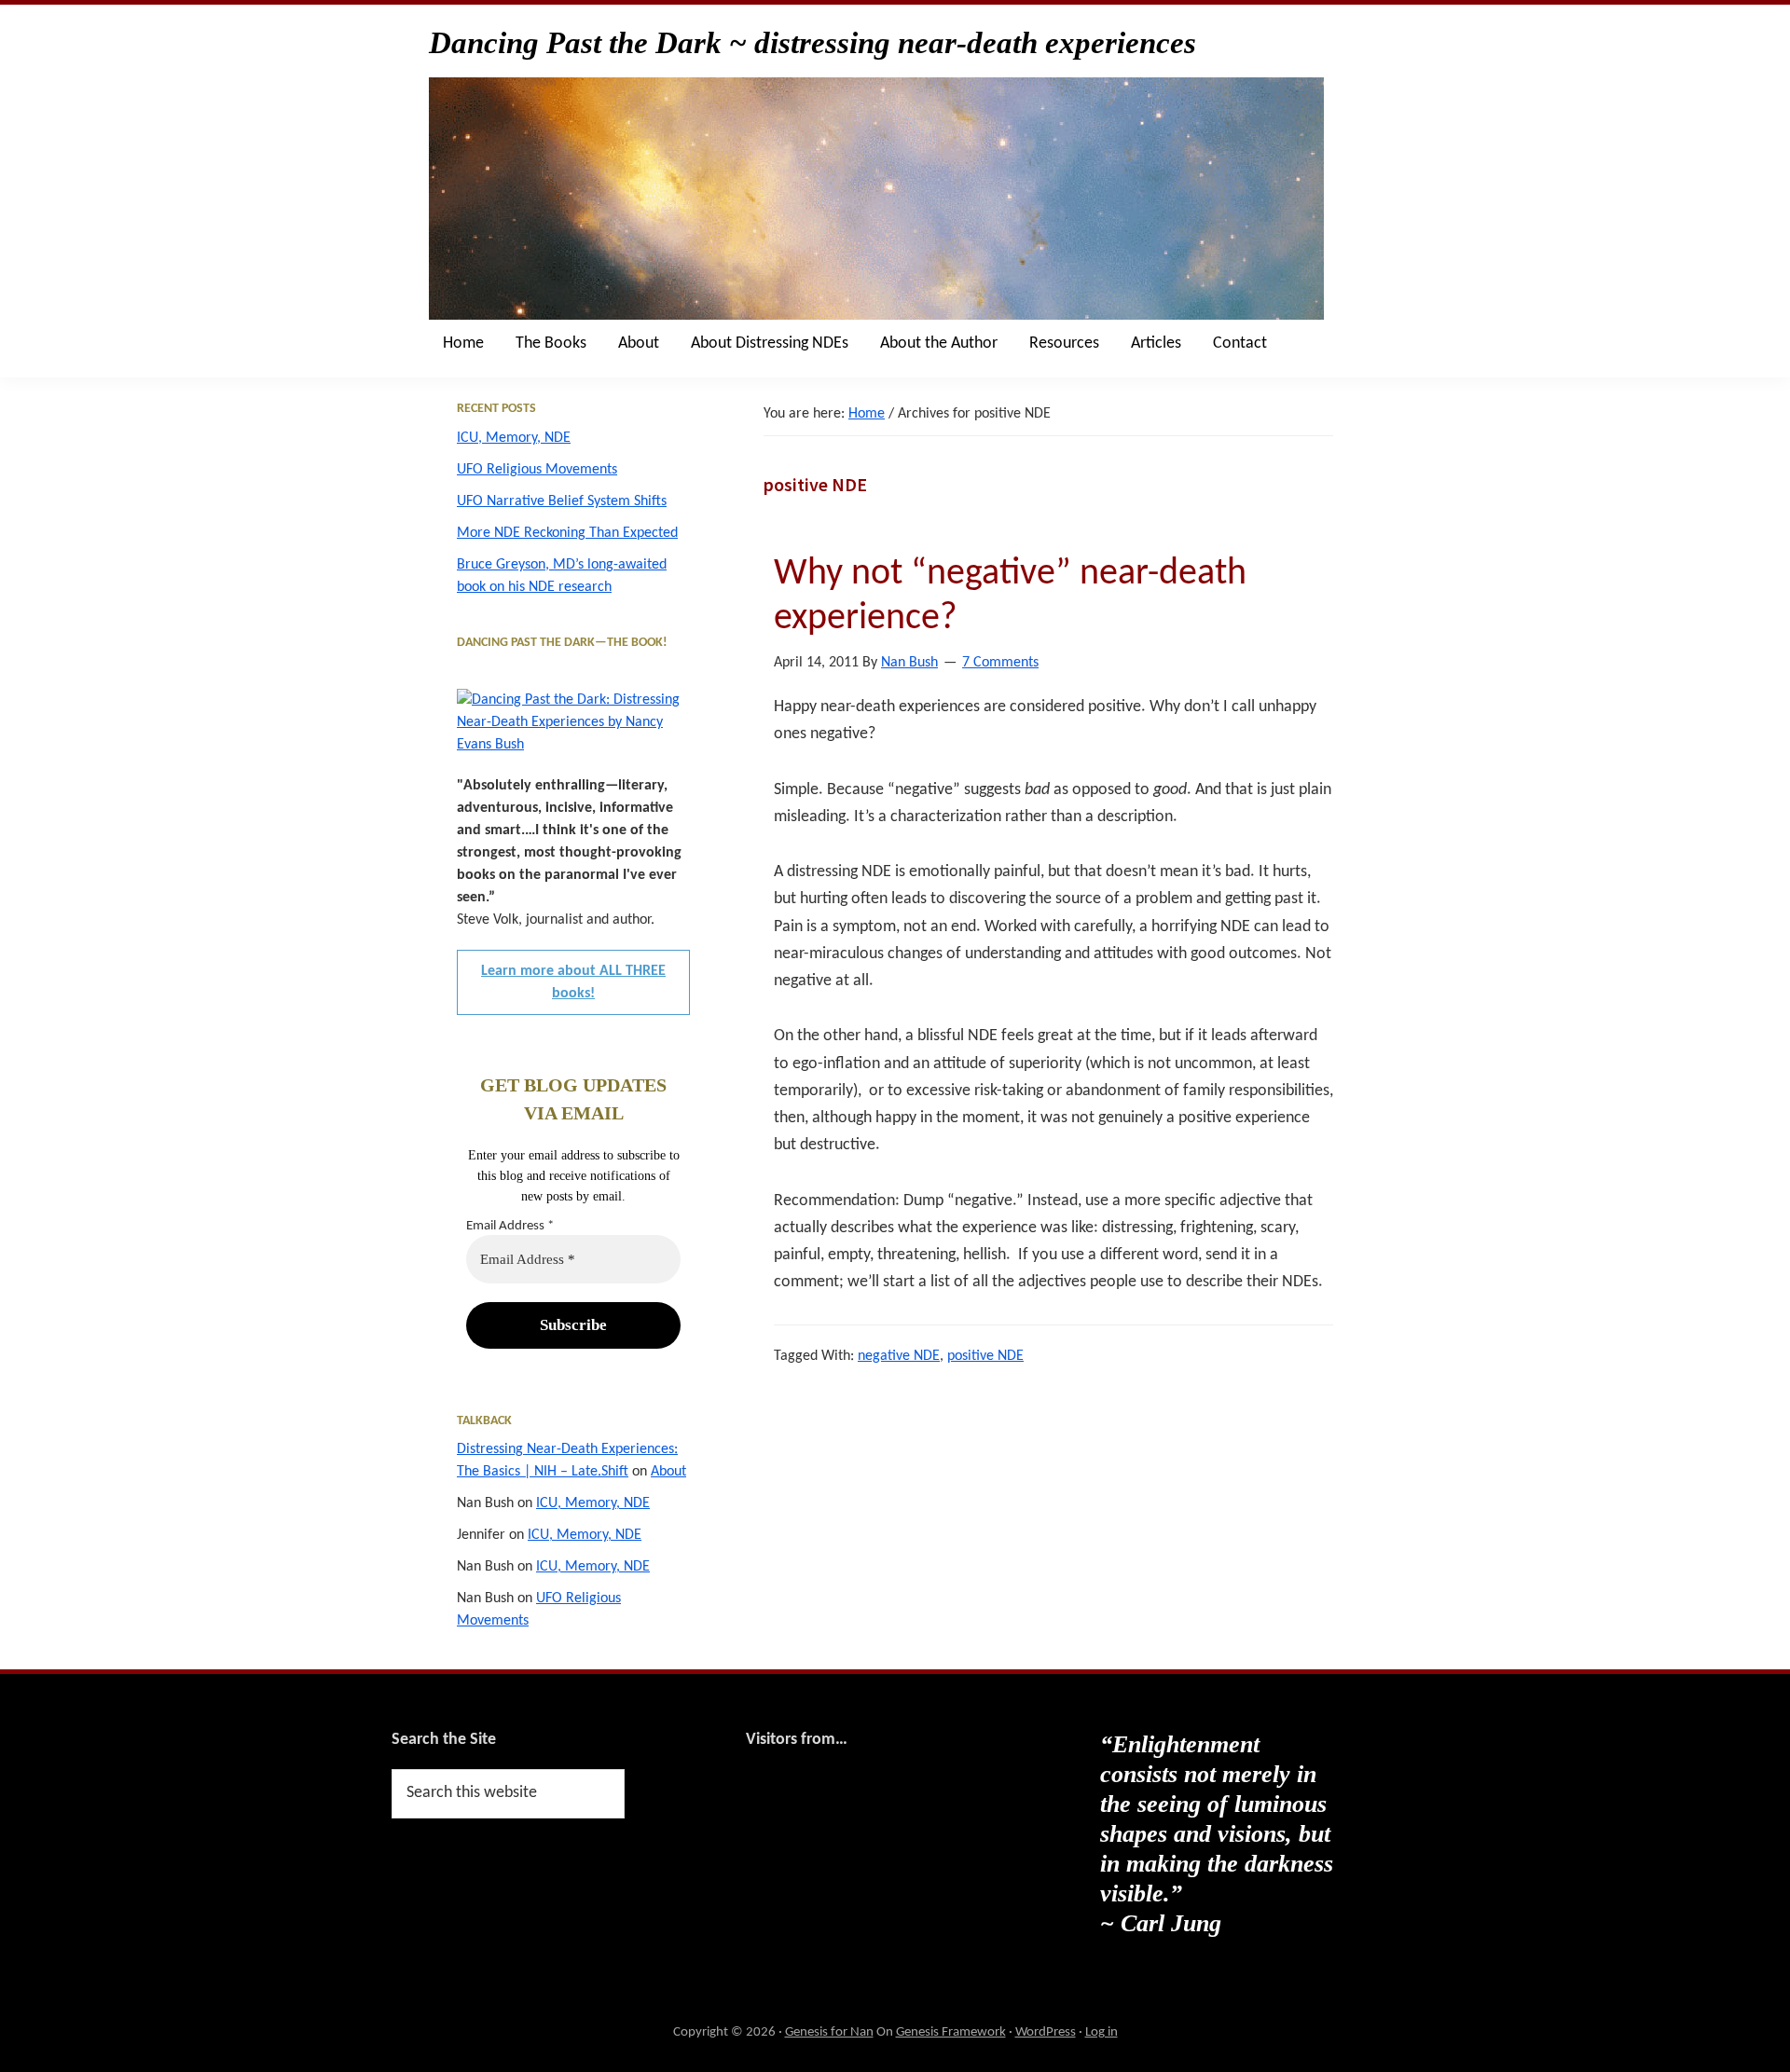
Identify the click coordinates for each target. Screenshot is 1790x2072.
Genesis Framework (951, 2032)
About (668, 1472)
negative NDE (899, 1356)
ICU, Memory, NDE (514, 438)
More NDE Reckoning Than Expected (567, 533)
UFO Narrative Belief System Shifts (562, 501)
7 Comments (1000, 663)
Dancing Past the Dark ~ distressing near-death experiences (812, 43)
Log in (1102, 2032)
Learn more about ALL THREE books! (573, 982)
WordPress (1046, 2032)
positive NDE (985, 1356)
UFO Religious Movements (537, 470)
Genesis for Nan (829, 2032)
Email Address (510, 1226)
